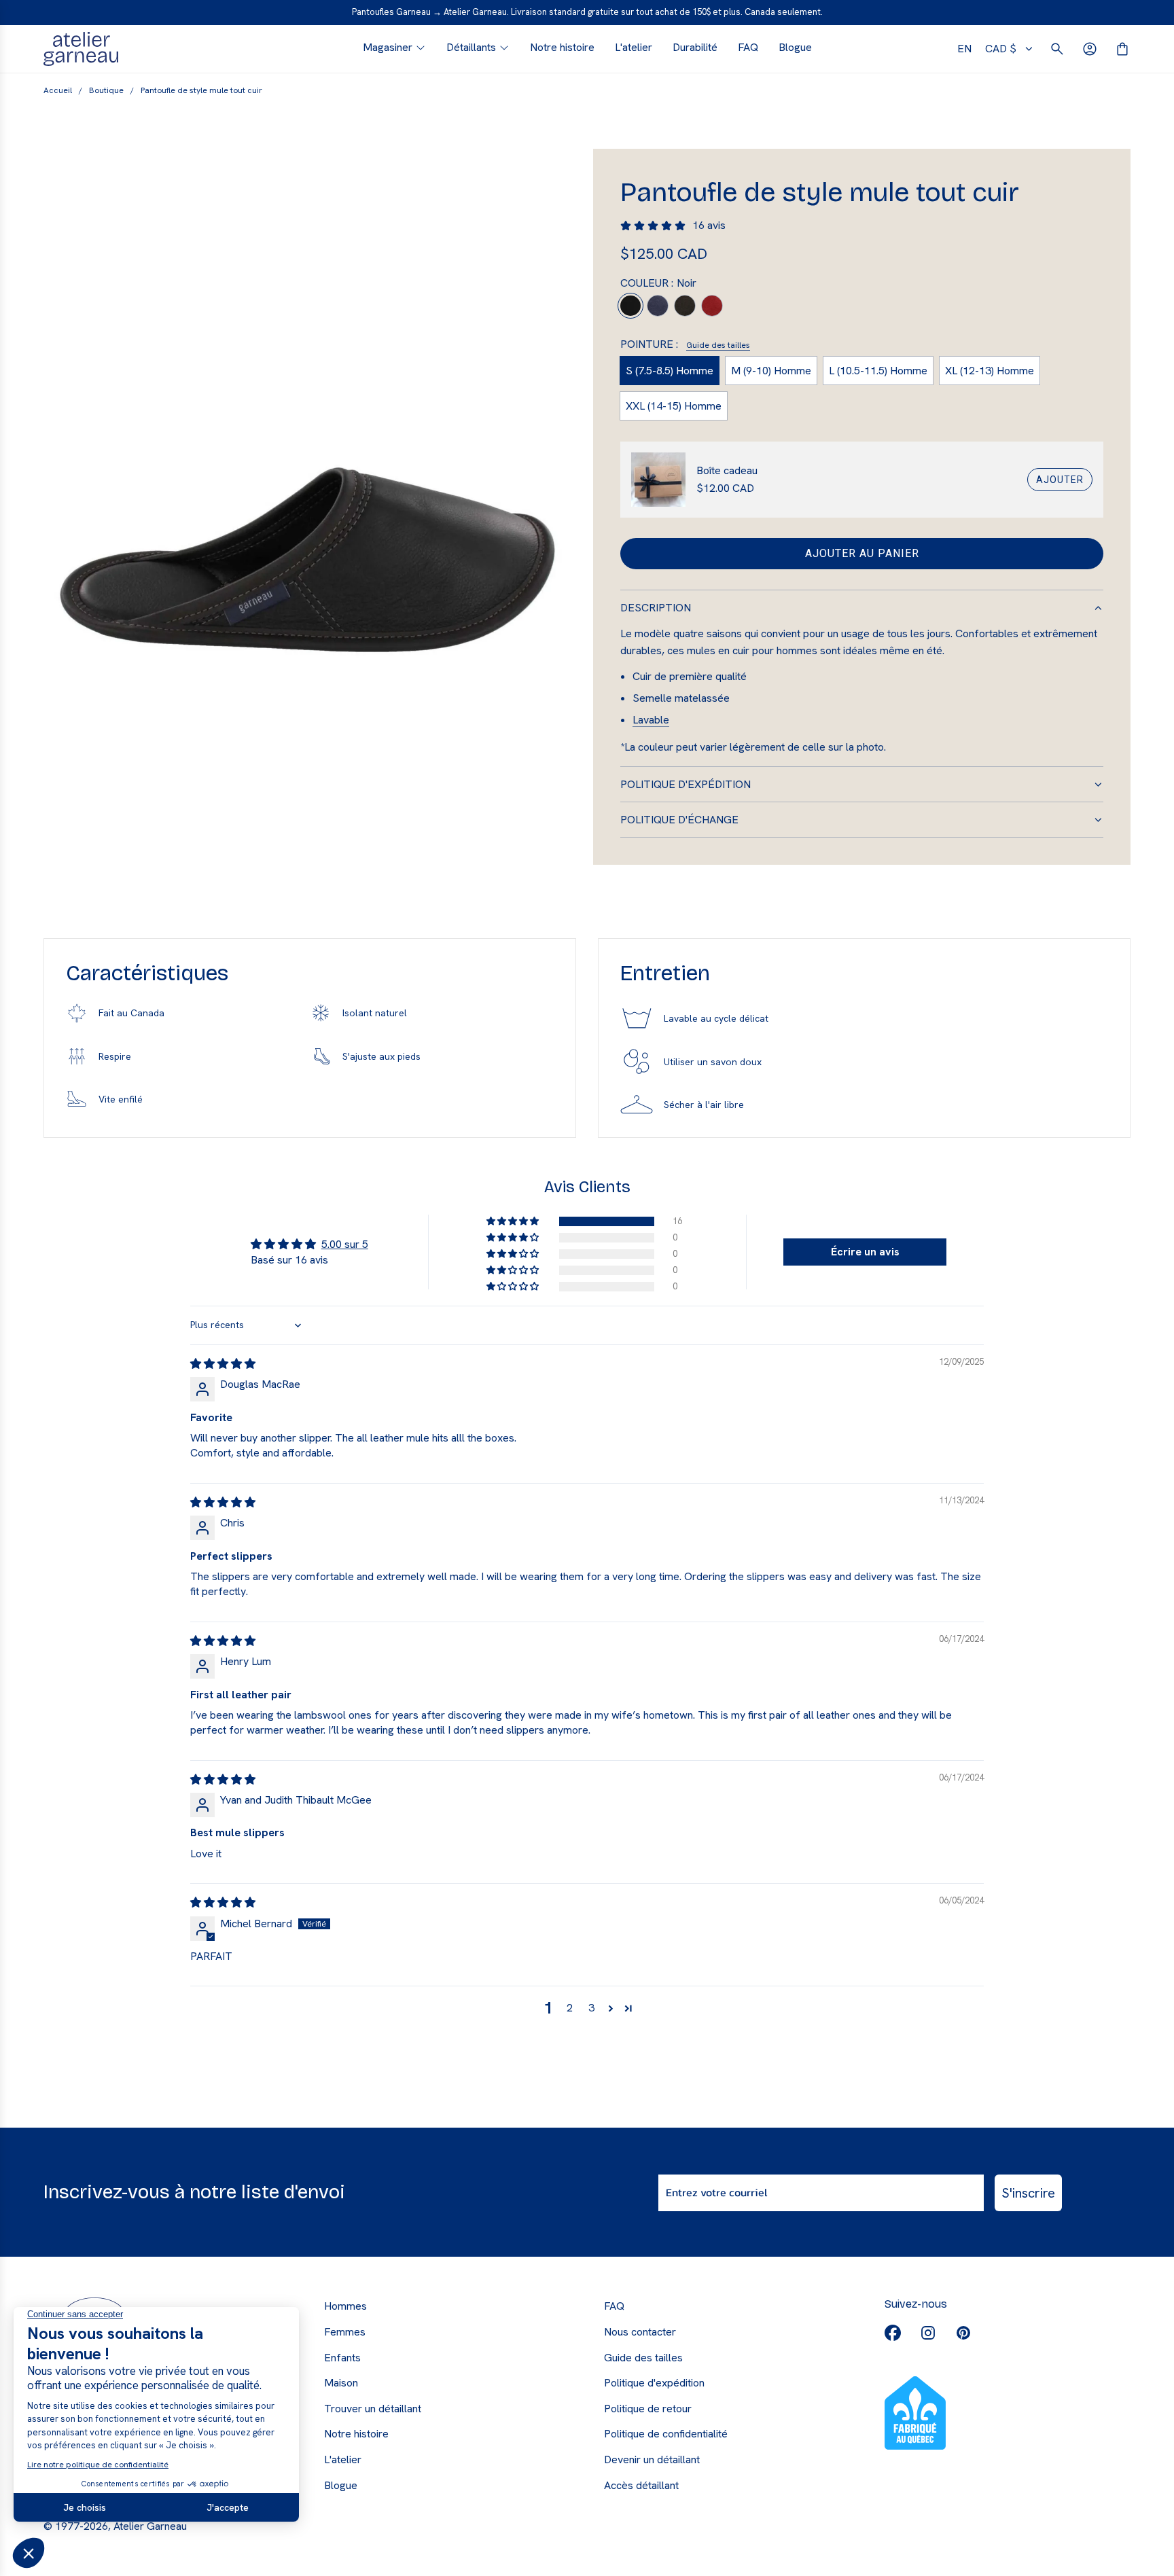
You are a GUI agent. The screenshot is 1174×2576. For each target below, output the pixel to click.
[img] (223, 1364)
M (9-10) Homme (771, 371)
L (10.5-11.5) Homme (878, 371)
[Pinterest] (963, 2333)
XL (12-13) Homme (990, 371)
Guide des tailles (718, 346)
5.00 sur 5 (345, 1244)
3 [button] (591, 2008)
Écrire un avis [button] (865, 1252)
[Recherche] (1057, 49)
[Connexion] (1090, 49)
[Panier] (1122, 49)
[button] (514, 1221)
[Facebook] (893, 2333)
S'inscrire (1028, 2193)
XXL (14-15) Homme (674, 406)
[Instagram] (928, 2333)
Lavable (651, 720)
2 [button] (570, 2008)
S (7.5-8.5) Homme (670, 371)
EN (964, 49)
